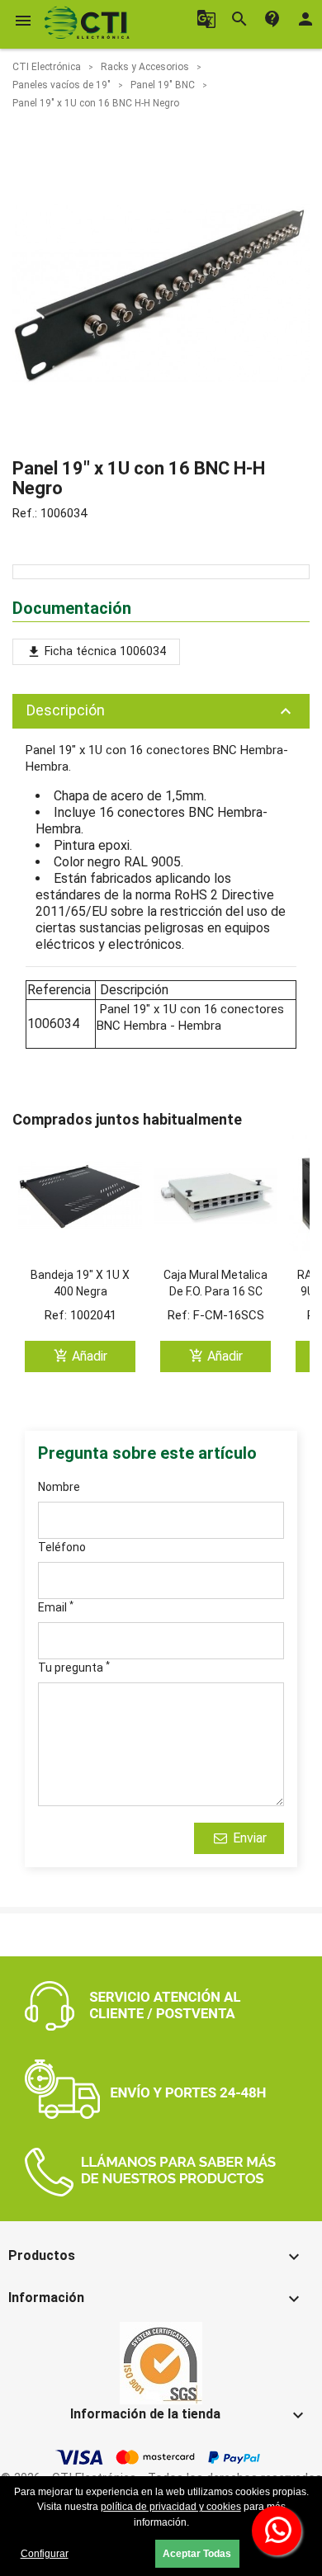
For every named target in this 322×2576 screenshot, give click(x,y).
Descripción (161, 711)
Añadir (80, 1356)
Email (56, 1606)
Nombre (59, 1487)
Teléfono (62, 1547)
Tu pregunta (74, 1667)
